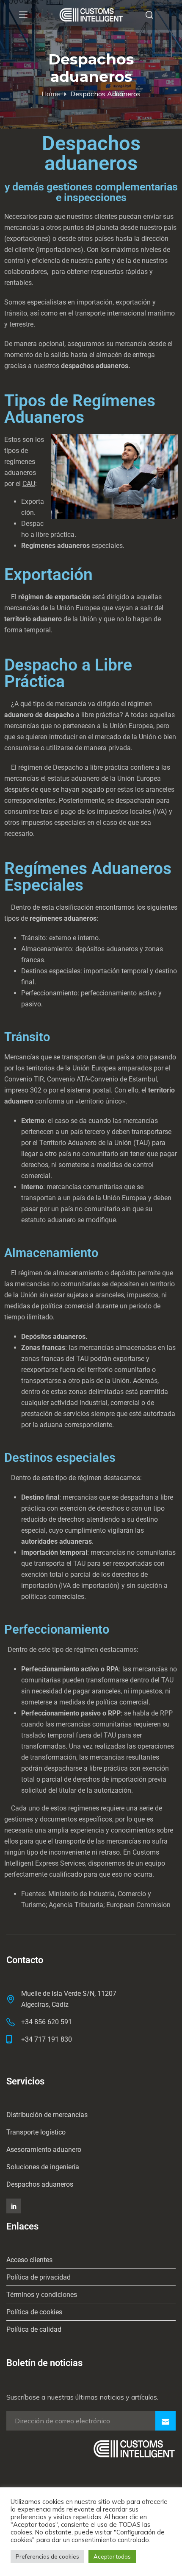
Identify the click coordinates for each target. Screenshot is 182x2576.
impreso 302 (23, 1090)
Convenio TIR (24, 1079)
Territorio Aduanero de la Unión (85, 1143)
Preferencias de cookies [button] (47, 2556)
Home (51, 94)
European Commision (138, 1905)
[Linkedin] (14, 2206)
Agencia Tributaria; (77, 1905)
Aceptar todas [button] (112, 2556)
